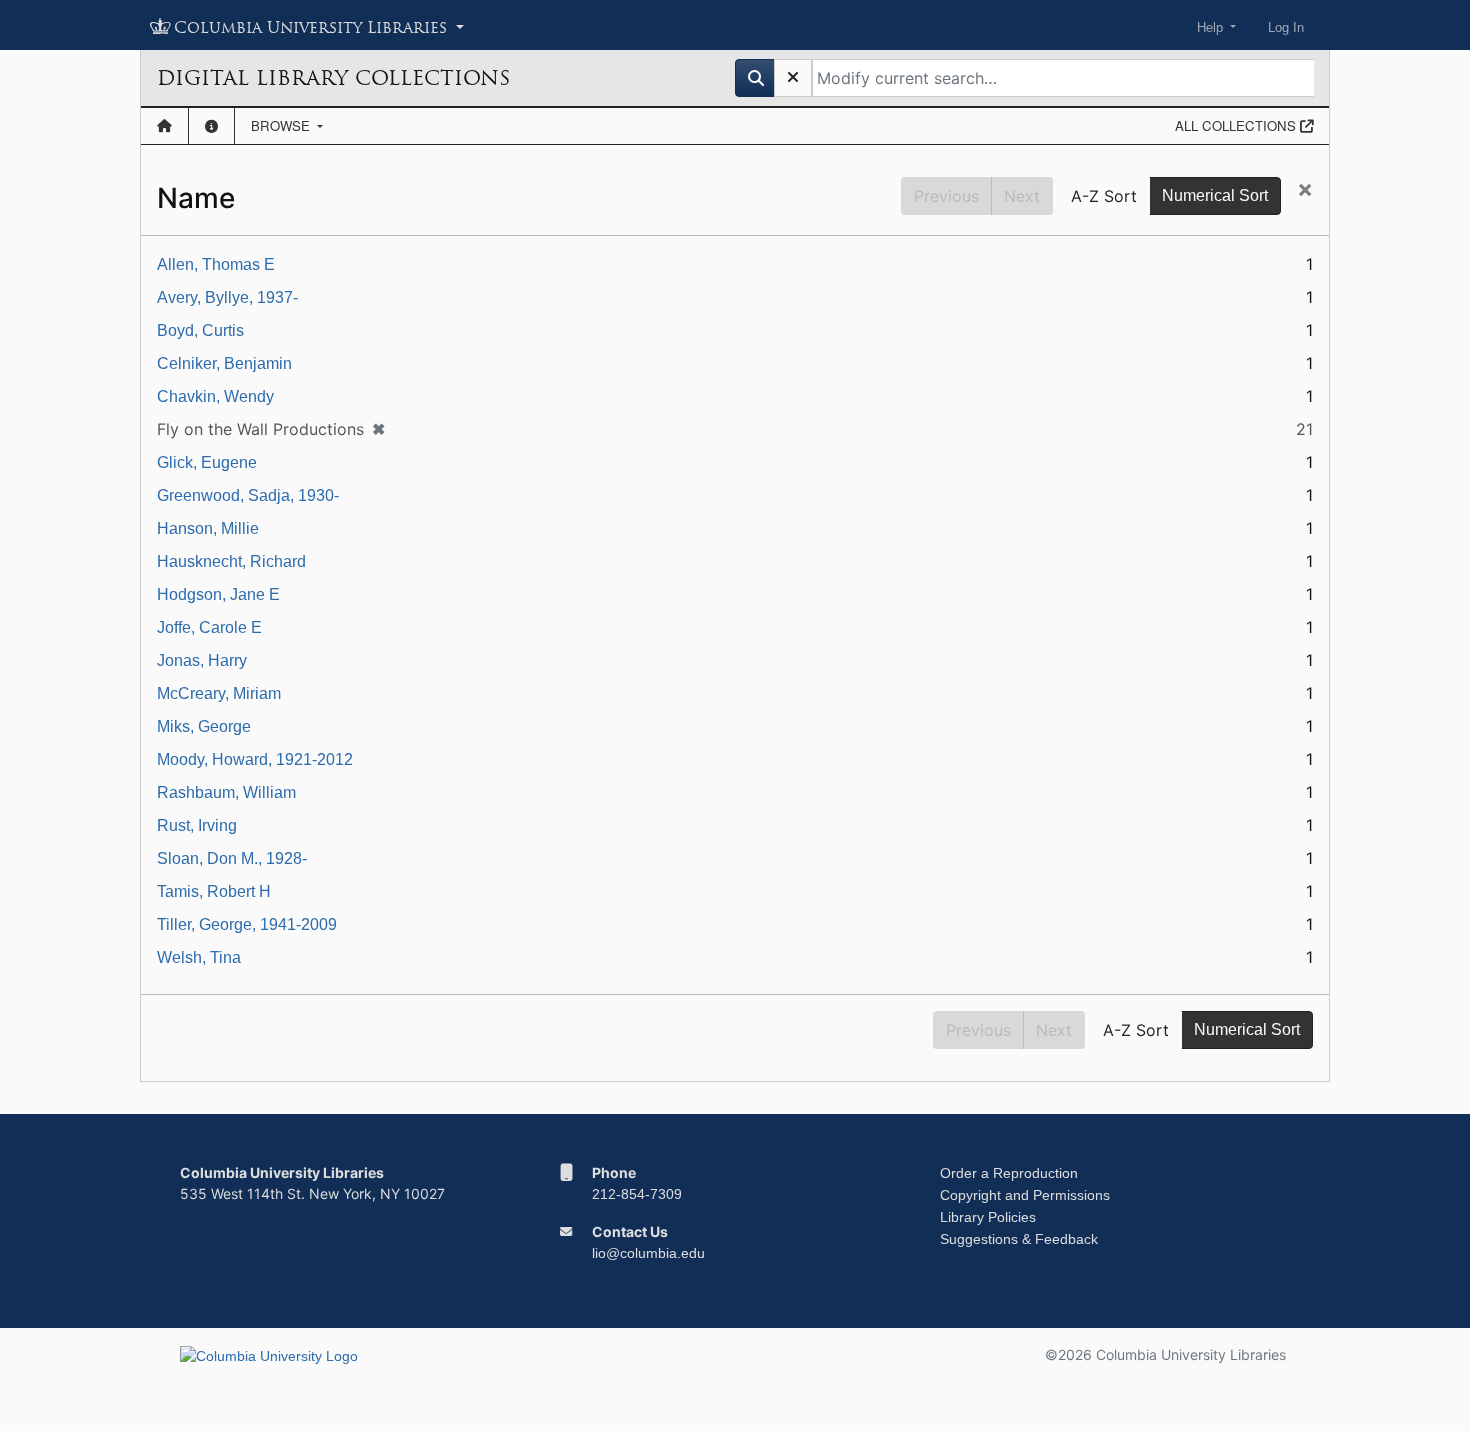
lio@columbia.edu (648, 1253)
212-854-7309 (637, 1194)
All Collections (1237, 125)
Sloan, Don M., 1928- (232, 858)
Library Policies (988, 1217)
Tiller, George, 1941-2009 (247, 924)
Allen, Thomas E (216, 264)
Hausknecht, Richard (231, 561)
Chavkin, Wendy (215, 396)
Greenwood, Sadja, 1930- (248, 495)
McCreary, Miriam (219, 693)
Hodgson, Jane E (218, 594)
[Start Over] (793, 78)
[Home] (164, 126)
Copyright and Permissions (1025, 1195)
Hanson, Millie (208, 528)
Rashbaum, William (226, 792)
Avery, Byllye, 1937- (227, 297)
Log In (1286, 27)
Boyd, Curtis (200, 330)
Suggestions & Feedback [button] (1019, 1239)
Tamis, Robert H (214, 891)
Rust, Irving (197, 825)
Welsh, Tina (199, 957)
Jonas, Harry (202, 660)
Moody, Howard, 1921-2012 (255, 759)
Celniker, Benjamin (224, 363)
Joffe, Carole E (209, 627)
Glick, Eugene (207, 462)
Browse (282, 125)
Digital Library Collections (333, 78)
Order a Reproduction (1009, 1173)
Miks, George (204, 726)
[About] (211, 126)
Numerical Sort (1215, 195)
